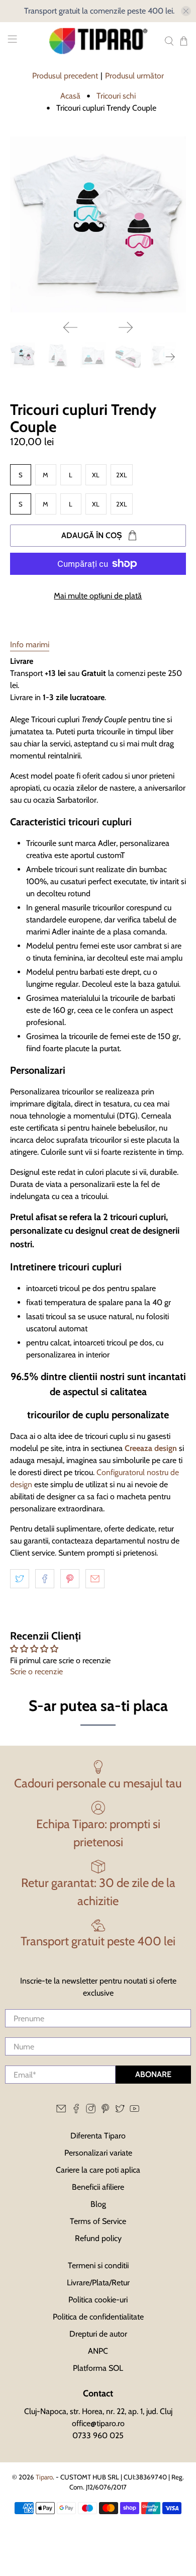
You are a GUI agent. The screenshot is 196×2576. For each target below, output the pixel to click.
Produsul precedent (65, 76)
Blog (98, 2204)
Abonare (153, 2074)
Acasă (70, 96)
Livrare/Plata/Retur (98, 2283)
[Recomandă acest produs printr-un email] (95, 1579)
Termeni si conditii (98, 2265)
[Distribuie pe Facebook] (45, 1579)
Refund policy (98, 2238)
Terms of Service (98, 2221)
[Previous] (70, 327)
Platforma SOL (98, 2368)
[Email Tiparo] (61, 2111)
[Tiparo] (98, 41)
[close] (186, 11)
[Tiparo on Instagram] (91, 2111)
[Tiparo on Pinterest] (105, 2111)
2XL (122, 475)
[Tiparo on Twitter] (120, 2111)
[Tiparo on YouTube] (134, 2111)
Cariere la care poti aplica (98, 2170)
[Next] (126, 327)
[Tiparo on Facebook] (76, 2111)
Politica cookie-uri (98, 2300)
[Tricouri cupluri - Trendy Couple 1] (98, 225)
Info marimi (30, 645)
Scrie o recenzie (36, 1671)
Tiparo (44, 2477)
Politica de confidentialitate (98, 2317)
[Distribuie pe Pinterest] (70, 1579)
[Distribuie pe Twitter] (20, 1579)
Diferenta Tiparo (98, 2136)
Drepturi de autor (98, 2334)
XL (96, 475)
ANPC (98, 2351)
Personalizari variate (98, 2153)
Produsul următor (134, 76)
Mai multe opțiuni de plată (98, 596)
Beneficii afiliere (98, 2187)
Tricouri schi (116, 96)
